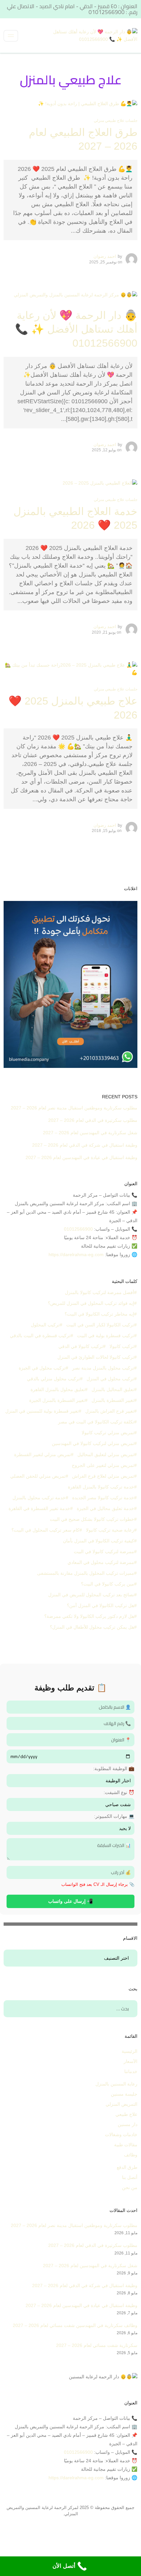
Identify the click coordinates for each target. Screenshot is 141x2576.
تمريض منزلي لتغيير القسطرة (42, 1454)
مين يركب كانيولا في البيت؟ (108, 1584)
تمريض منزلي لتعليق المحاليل (106, 1454)
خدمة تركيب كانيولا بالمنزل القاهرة (101, 1487)
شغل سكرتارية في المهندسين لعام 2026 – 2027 (90, 1133)
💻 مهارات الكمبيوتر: (114, 1816)
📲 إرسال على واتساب (70, 1901)
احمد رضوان (105, 256)
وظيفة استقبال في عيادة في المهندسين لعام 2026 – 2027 (81, 1157)
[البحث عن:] (71, 2009)
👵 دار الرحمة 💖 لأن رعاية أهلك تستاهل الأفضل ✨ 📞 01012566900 (76, 329)
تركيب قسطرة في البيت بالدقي (40, 1336)
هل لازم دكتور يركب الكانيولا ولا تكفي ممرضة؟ (89, 1616)
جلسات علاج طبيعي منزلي (116, 121)
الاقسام (126, 1958)
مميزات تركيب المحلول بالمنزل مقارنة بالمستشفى (86, 1573)
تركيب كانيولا (122, 1346)
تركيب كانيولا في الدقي (81, 1346)
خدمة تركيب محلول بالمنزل (39, 1498)
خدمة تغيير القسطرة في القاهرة (39, 1508)
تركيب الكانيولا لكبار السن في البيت (100, 1325)
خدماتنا (131, 2071)
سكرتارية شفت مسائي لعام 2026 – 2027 (97, 2345)
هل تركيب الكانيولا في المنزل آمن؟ (101, 1605)
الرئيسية (130, 2051)
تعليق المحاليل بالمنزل (113, 1389)
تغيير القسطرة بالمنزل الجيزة (57, 1400)
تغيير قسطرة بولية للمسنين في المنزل (42, 1411)
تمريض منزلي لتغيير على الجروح (103, 1465)
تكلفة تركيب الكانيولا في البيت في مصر (96, 1422)
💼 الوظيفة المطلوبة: (114, 1769)
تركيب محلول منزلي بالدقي (53, 1379)
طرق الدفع (127, 2167)
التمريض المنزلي (121, 2104)
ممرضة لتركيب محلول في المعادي (101, 1562)
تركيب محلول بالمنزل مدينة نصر (103, 1368)
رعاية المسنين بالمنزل (116, 2084)
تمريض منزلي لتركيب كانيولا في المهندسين (93, 1443)
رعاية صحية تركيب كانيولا (110, 1530)
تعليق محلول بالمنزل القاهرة (58, 1389)
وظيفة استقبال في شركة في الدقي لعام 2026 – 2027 (85, 1145)
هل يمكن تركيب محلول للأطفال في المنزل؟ (92, 1627)
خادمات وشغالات (121, 2135)
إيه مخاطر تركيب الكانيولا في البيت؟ (99, 1314)
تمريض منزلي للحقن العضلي (38, 1476)
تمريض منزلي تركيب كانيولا (108, 1433)
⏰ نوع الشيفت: (119, 1792)
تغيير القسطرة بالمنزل (113, 1400)
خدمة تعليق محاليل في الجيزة (105, 1508)
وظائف (131, 2155)
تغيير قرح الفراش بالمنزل (110, 1411)
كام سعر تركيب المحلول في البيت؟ (45, 1530)
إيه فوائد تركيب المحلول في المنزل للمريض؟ (91, 1303)
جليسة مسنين (124, 2094)
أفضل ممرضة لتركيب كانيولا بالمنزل (100, 1292)
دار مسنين (128, 2124)
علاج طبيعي (126, 2114)
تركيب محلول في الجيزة (42, 1368)
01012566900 (78, 1229)
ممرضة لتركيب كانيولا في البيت (104, 1552)
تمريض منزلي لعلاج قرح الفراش (103, 1476)
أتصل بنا (130, 2177)
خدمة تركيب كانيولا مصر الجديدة (103, 1498)
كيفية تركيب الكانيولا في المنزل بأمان (99, 1541)
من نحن (130, 2187)
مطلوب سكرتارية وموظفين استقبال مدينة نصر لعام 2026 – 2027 (74, 1108)
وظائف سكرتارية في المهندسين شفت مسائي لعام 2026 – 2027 (75, 2325)
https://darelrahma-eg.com (76, 1255)
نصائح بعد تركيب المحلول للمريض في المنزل (91, 1595)
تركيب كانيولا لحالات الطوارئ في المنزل (96, 1357)
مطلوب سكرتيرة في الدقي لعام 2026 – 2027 (93, 1120)
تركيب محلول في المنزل (110, 1379)
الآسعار (131, 2061)
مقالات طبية (126, 2145)
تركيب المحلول (45, 1325)
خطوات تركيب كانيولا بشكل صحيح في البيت (92, 1519)
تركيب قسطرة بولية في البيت (106, 1336)
